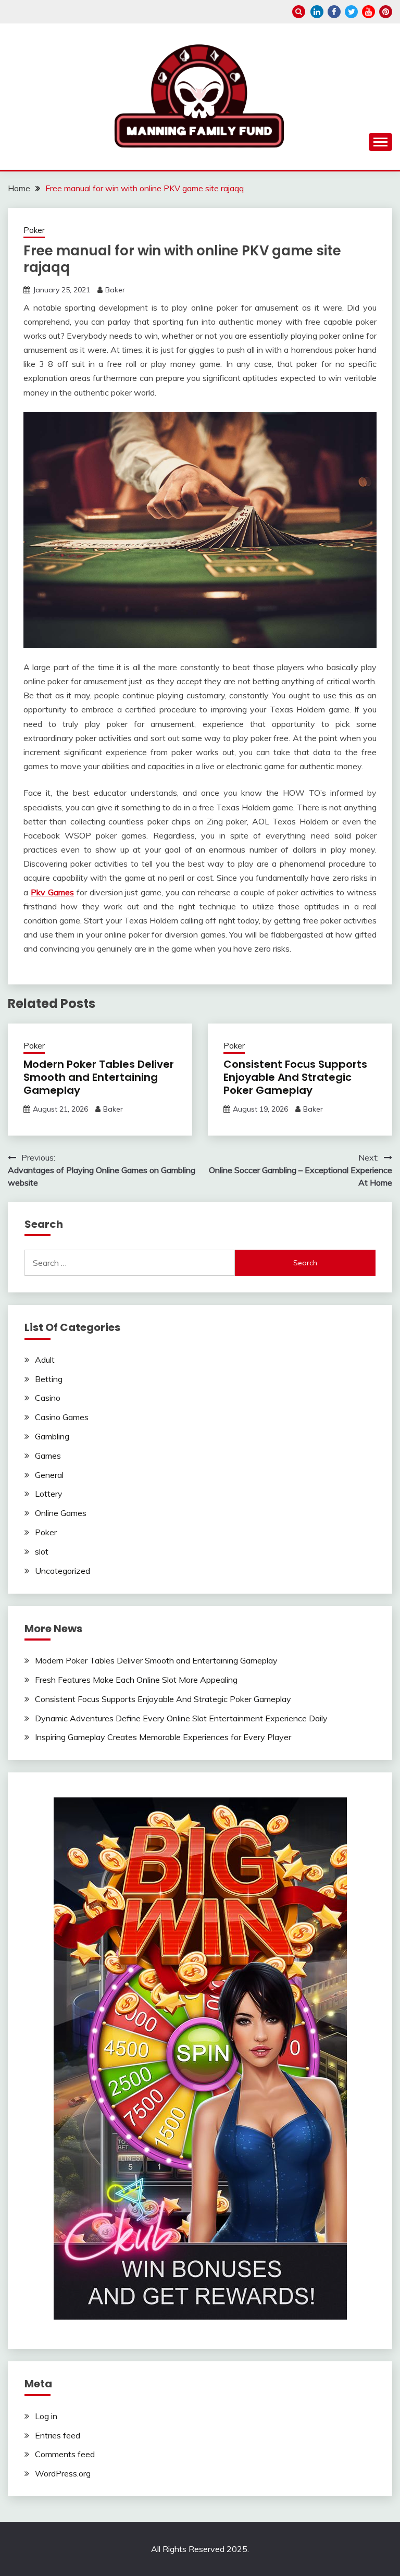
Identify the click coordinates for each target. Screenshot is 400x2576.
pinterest (386, 12)
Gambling (52, 1436)
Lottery (49, 1494)
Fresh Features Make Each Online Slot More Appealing (136, 1680)
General (49, 1475)
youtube (368, 12)
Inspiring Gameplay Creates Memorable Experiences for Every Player (163, 1737)
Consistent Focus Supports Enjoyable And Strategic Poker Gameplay (295, 1077)
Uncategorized (63, 1571)
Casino (48, 1398)
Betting (49, 1379)
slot (42, 1551)
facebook (334, 12)
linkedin (317, 12)
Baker (115, 290)
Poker (34, 230)
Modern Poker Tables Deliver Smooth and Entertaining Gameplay (99, 1077)
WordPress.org (63, 2473)
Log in (46, 2416)
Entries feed (58, 2435)
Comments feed (65, 2454)
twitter (351, 12)
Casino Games (62, 1417)
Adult (45, 1360)
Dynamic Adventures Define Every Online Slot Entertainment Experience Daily (181, 1718)
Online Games (61, 1513)
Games (48, 1456)
